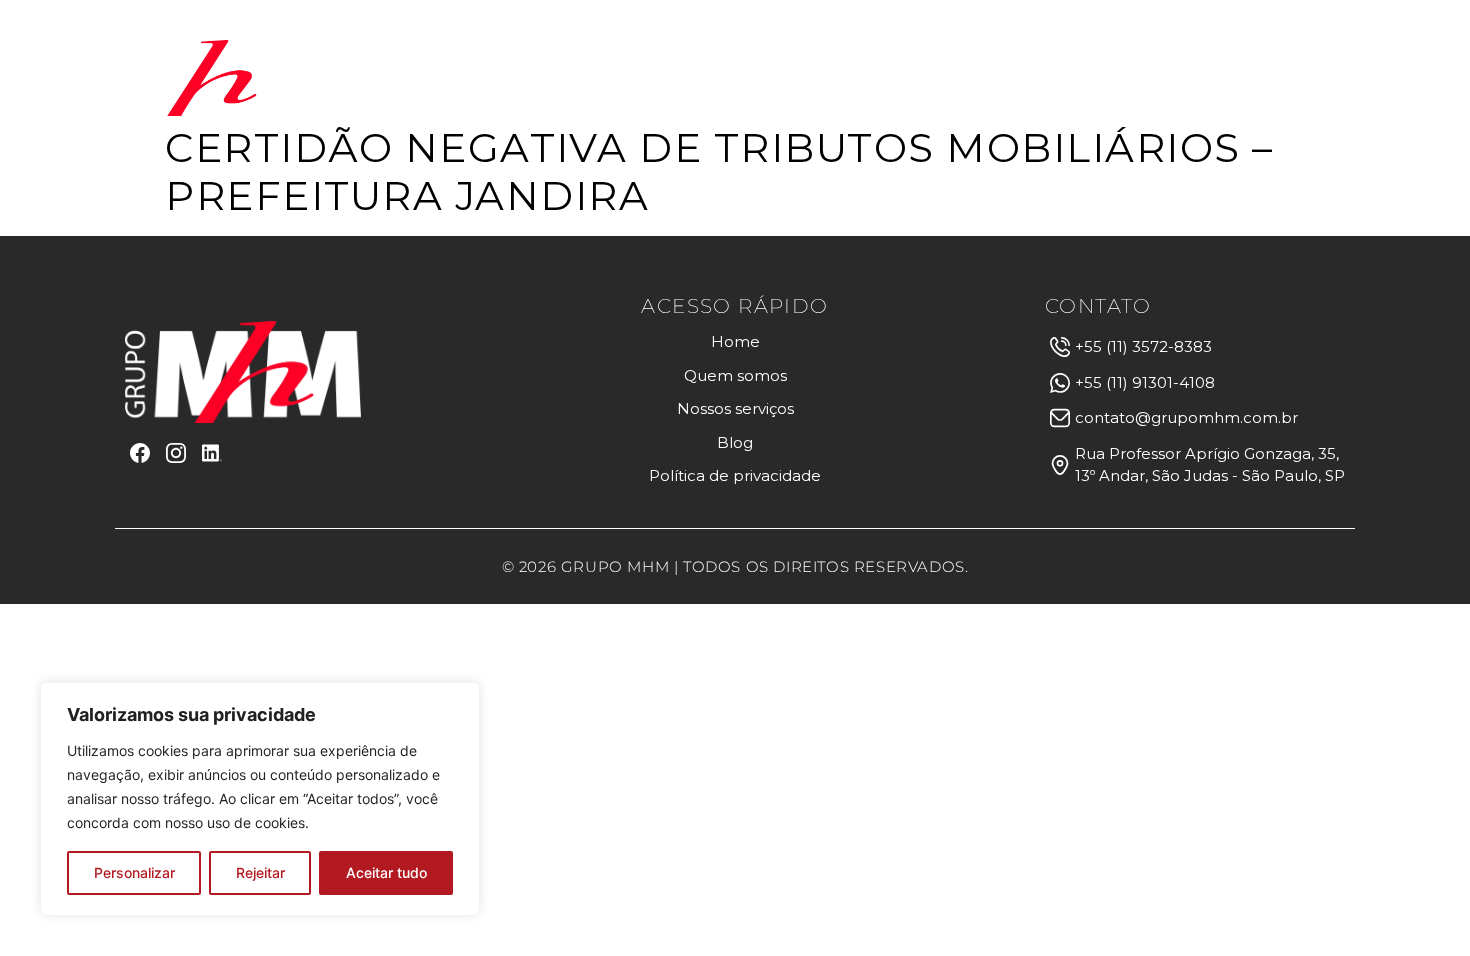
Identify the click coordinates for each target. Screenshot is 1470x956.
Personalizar (134, 872)
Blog (1094, 78)
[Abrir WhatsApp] (1420, 905)
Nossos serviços (949, 78)
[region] (260, 799)
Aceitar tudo (386, 872)
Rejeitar (260, 872)
